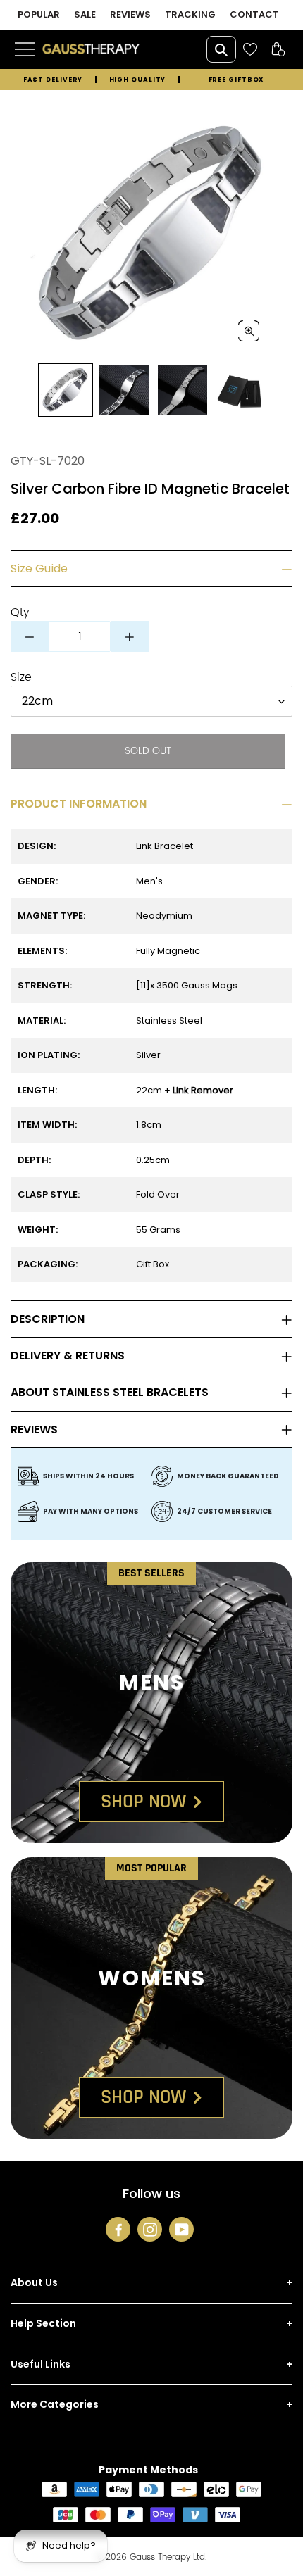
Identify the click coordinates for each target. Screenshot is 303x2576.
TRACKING (190, 14)
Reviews (34, 1430)
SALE (85, 14)
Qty (20, 612)
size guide (39, 568)
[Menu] (26, 49)
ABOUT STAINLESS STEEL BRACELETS (110, 1392)
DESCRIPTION (48, 1319)
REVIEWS (130, 14)
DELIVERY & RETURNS (68, 1356)
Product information (79, 804)
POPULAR (39, 14)
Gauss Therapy (160, 2557)
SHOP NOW (143, 1802)
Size (21, 677)
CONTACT (254, 14)
